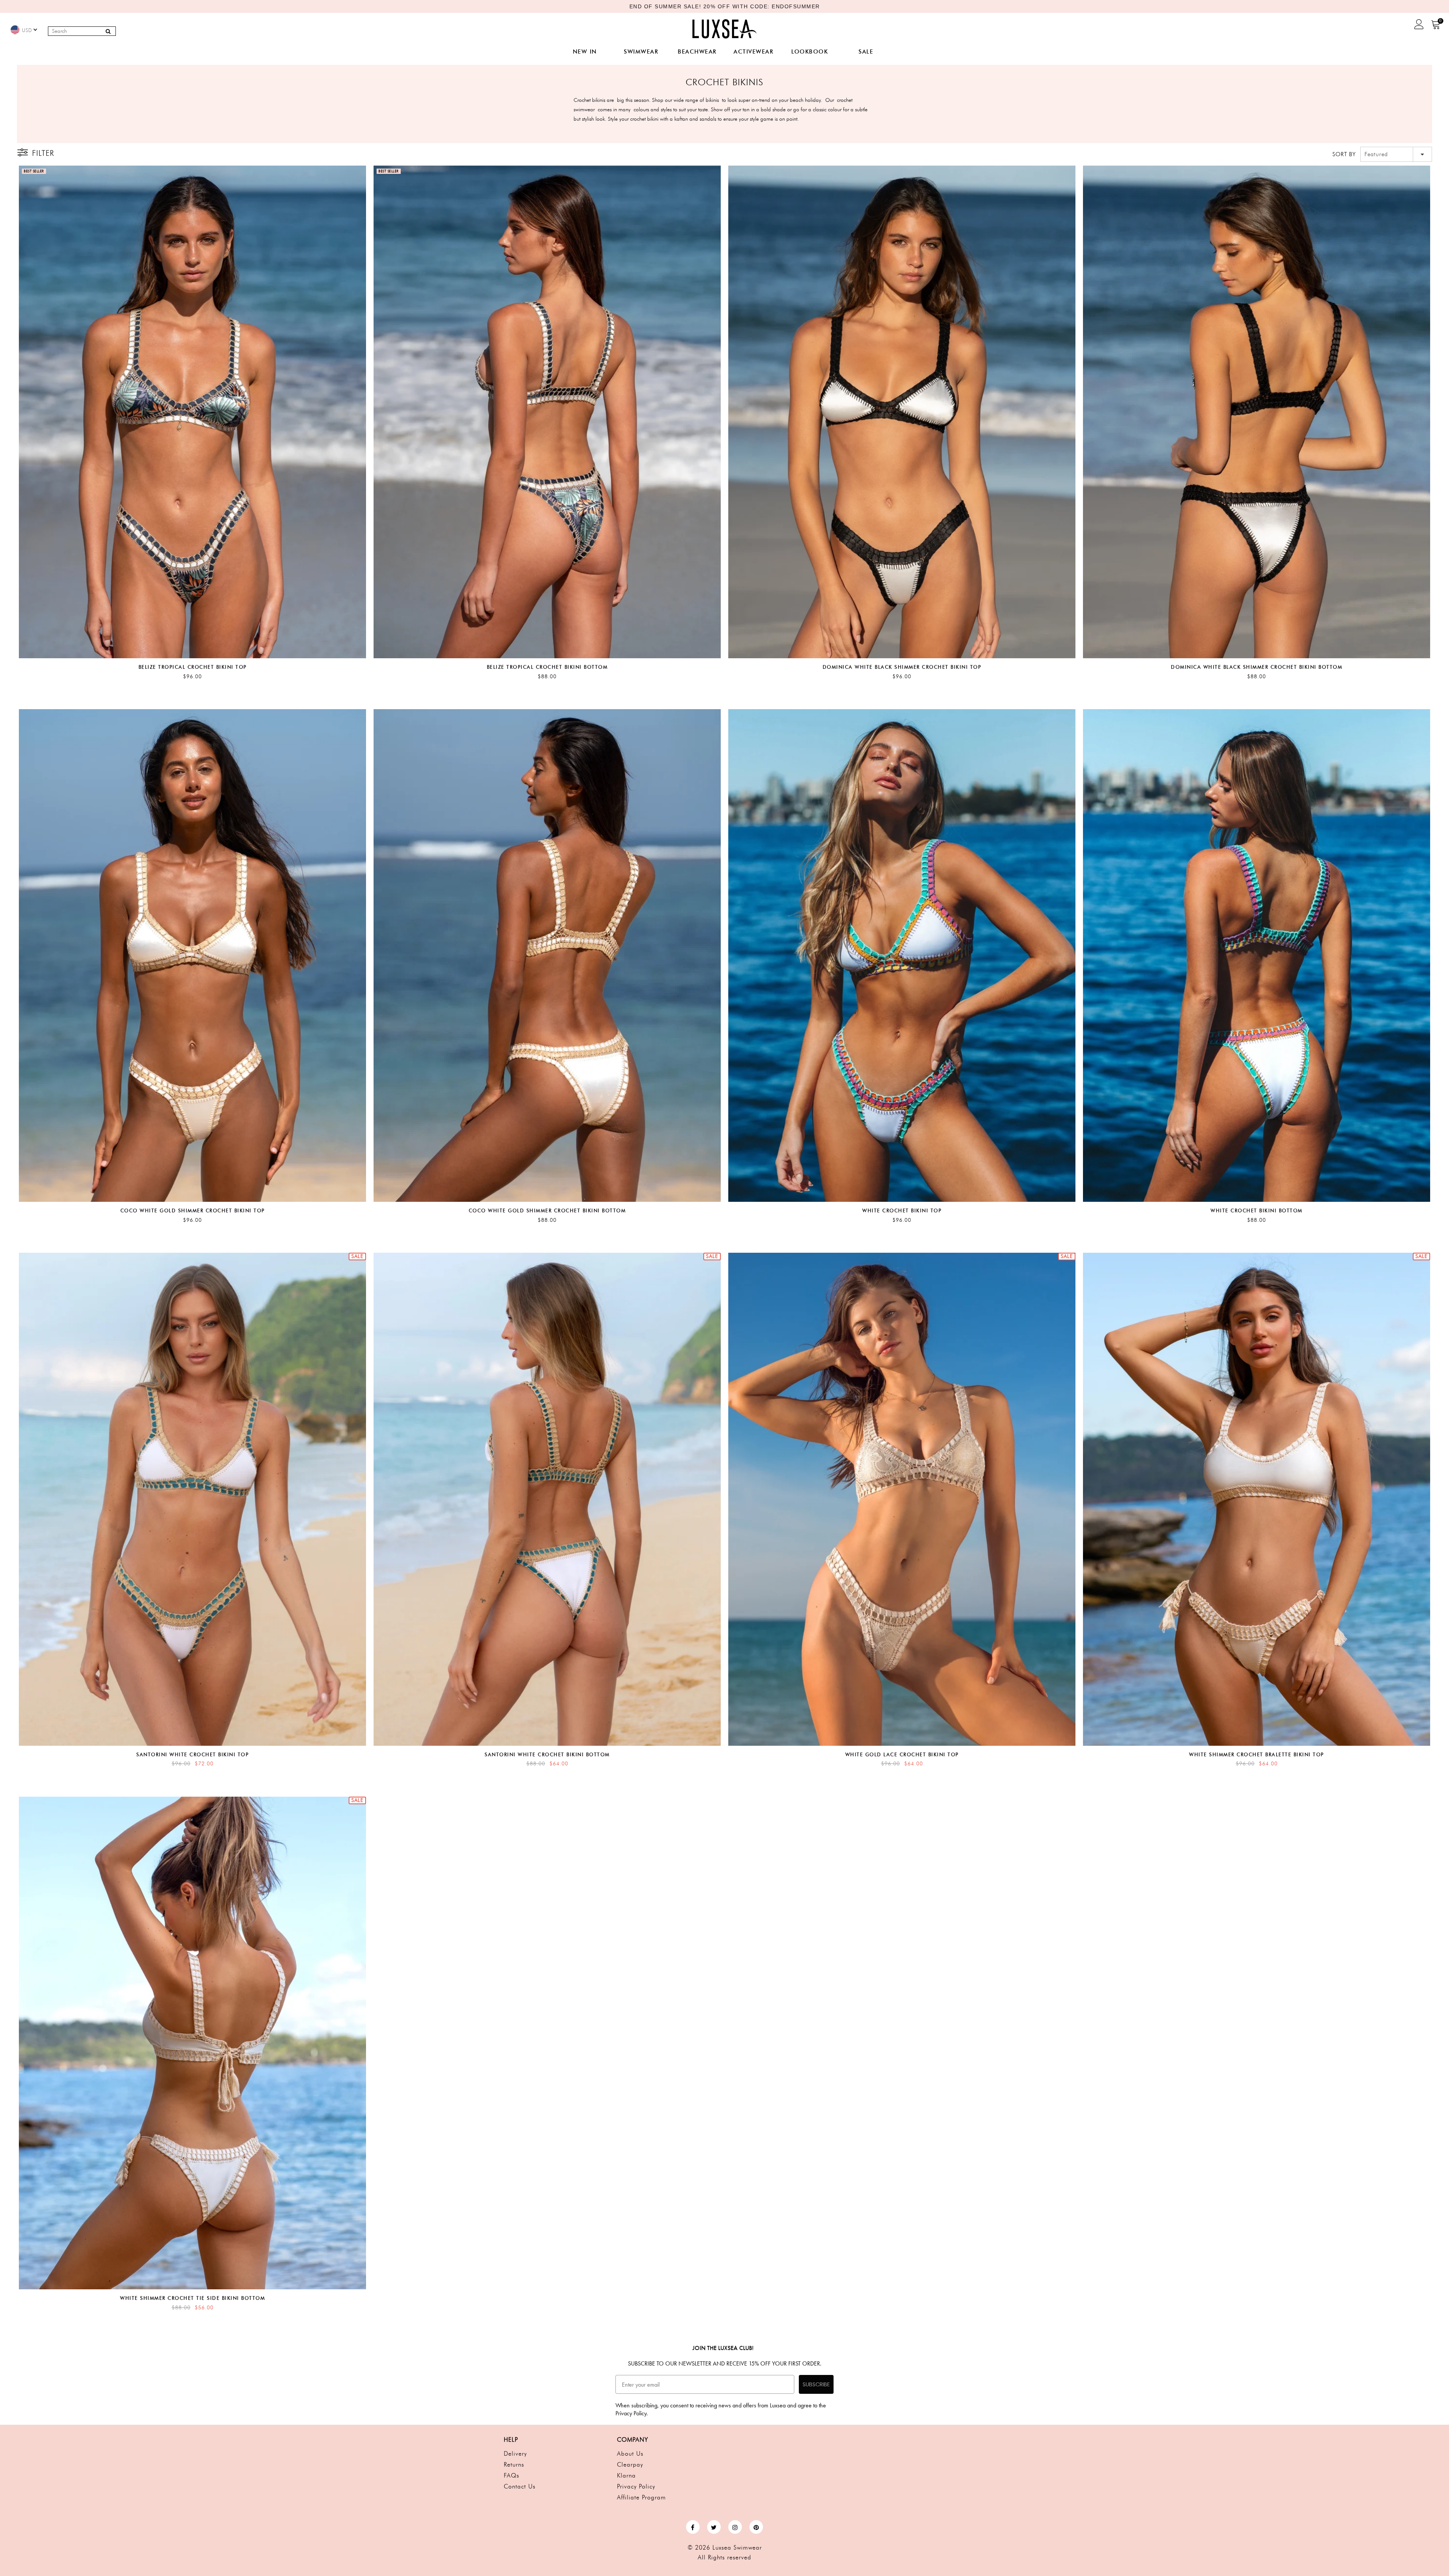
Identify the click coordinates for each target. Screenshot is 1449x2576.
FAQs (511, 2475)
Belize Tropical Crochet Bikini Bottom (547, 667)
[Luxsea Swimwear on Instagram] (735, 2527)
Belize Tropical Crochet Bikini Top (193, 667)
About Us (630, 2454)
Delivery (515, 2454)
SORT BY (1344, 154)
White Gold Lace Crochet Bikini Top (902, 1754)
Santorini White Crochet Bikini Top (192, 1754)
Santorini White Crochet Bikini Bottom (547, 1754)
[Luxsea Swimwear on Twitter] (714, 2527)
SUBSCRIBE (816, 2384)
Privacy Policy (636, 2486)
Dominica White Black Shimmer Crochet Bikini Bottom (1257, 667)
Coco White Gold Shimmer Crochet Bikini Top (193, 1210)
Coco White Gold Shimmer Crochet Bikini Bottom (547, 1210)
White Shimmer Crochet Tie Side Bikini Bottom (192, 2298)
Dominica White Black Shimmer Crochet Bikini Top (902, 667)
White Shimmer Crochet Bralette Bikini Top (1257, 1754)
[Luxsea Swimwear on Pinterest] (756, 2527)
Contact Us (520, 2486)
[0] (1436, 27)
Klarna (626, 2475)
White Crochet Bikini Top (902, 1210)
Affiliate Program (641, 2497)
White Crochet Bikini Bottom (1257, 1210)
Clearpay (630, 2465)
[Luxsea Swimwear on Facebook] (693, 2527)
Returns (514, 2465)
